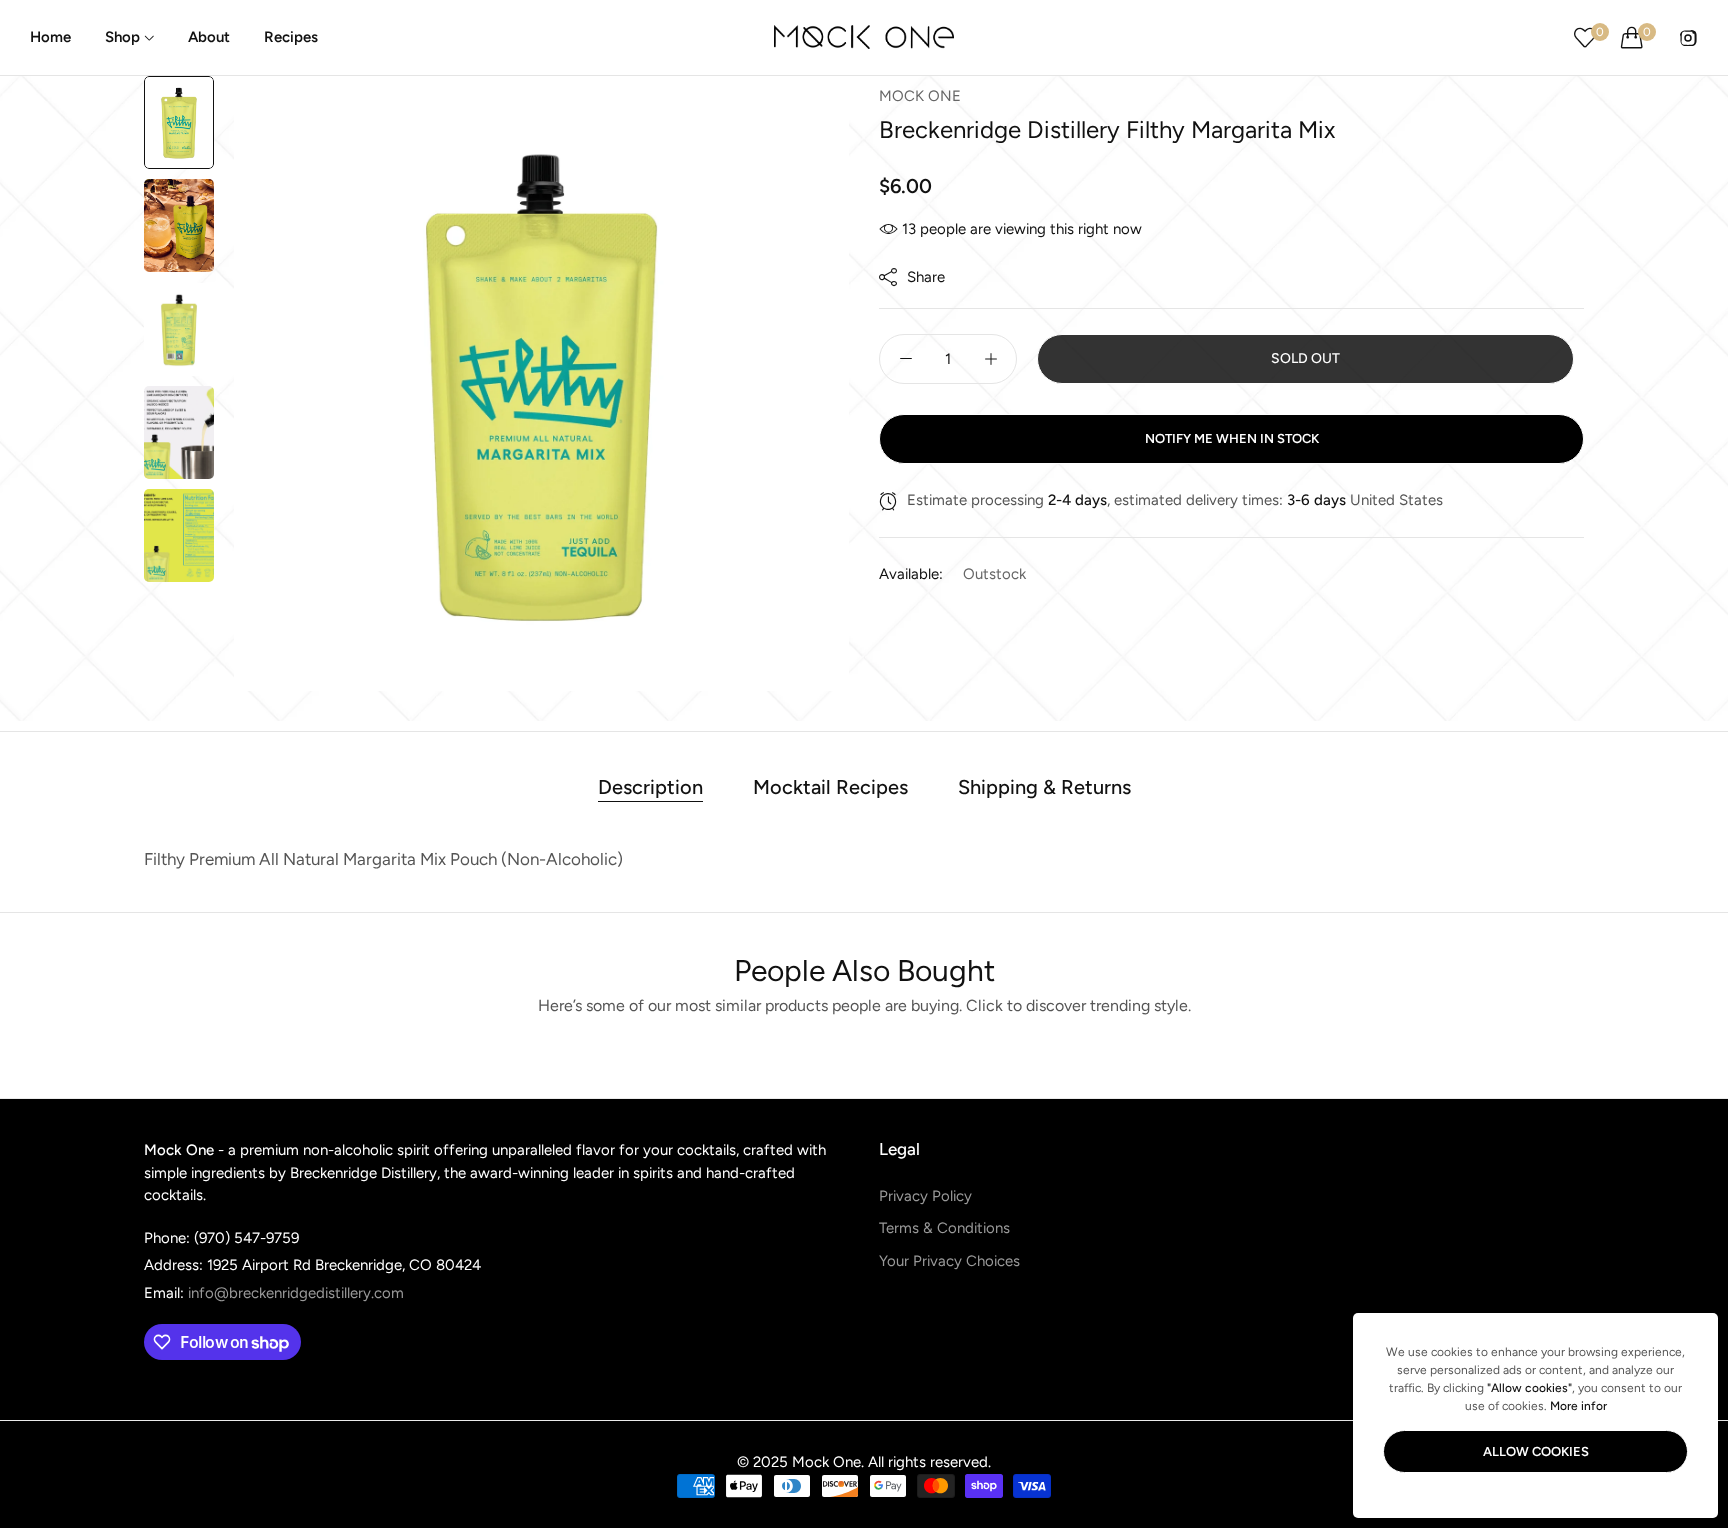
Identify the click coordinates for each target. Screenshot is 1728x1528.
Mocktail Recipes (830, 787)
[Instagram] (1688, 37)
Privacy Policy (925, 1196)
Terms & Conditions (944, 1228)
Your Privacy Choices (949, 1261)
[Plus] (990, 359)
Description (650, 787)
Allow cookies (1536, 1451)
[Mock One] (864, 37)
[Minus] (905, 359)
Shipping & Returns (1044, 787)
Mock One (920, 96)
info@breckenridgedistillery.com (274, 1293)
